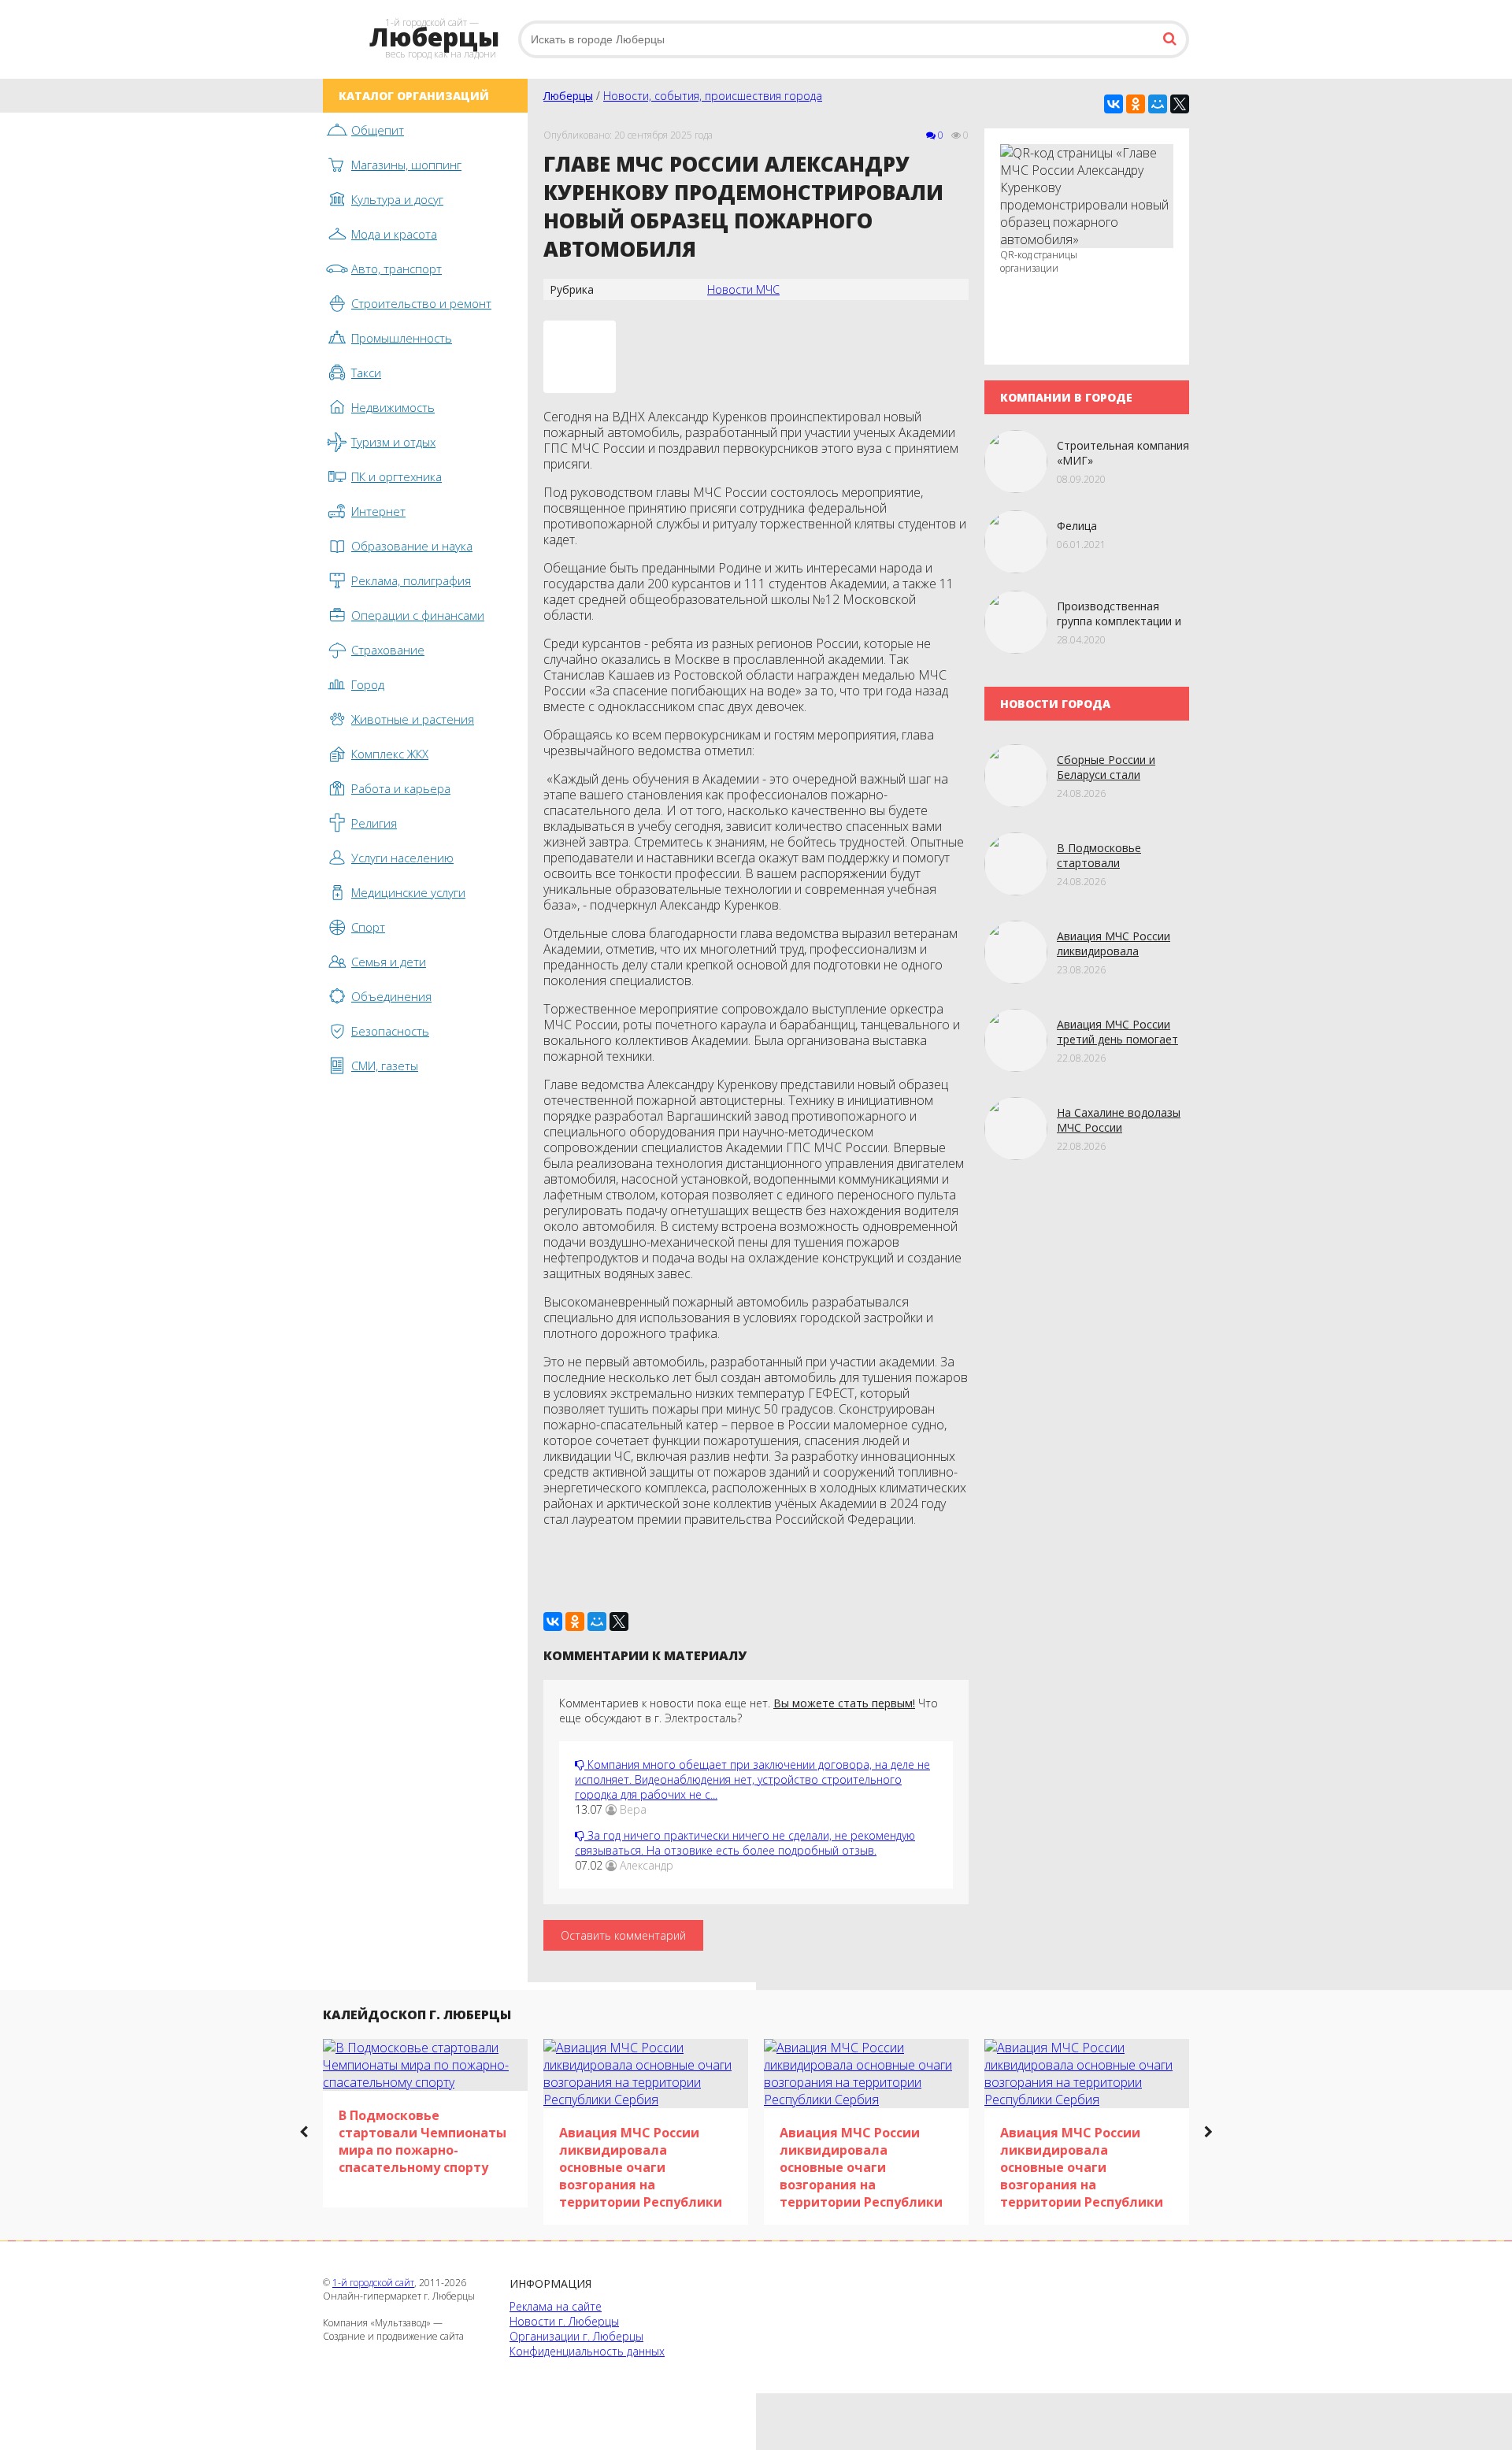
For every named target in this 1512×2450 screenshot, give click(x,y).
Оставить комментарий (623, 1935)
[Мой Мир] (1158, 104)
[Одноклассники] (1136, 104)
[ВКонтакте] (1114, 104)
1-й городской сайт (373, 2283)
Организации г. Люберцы (576, 2336)
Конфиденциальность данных (587, 2351)
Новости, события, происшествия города (713, 96)
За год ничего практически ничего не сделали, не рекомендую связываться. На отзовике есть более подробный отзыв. (745, 1843)
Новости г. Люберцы (564, 2321)
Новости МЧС (743, 289)
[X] (1180, 104)
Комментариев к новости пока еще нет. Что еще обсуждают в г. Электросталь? (749, 1711)
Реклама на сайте (556, 2306)
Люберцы (568, 96)
